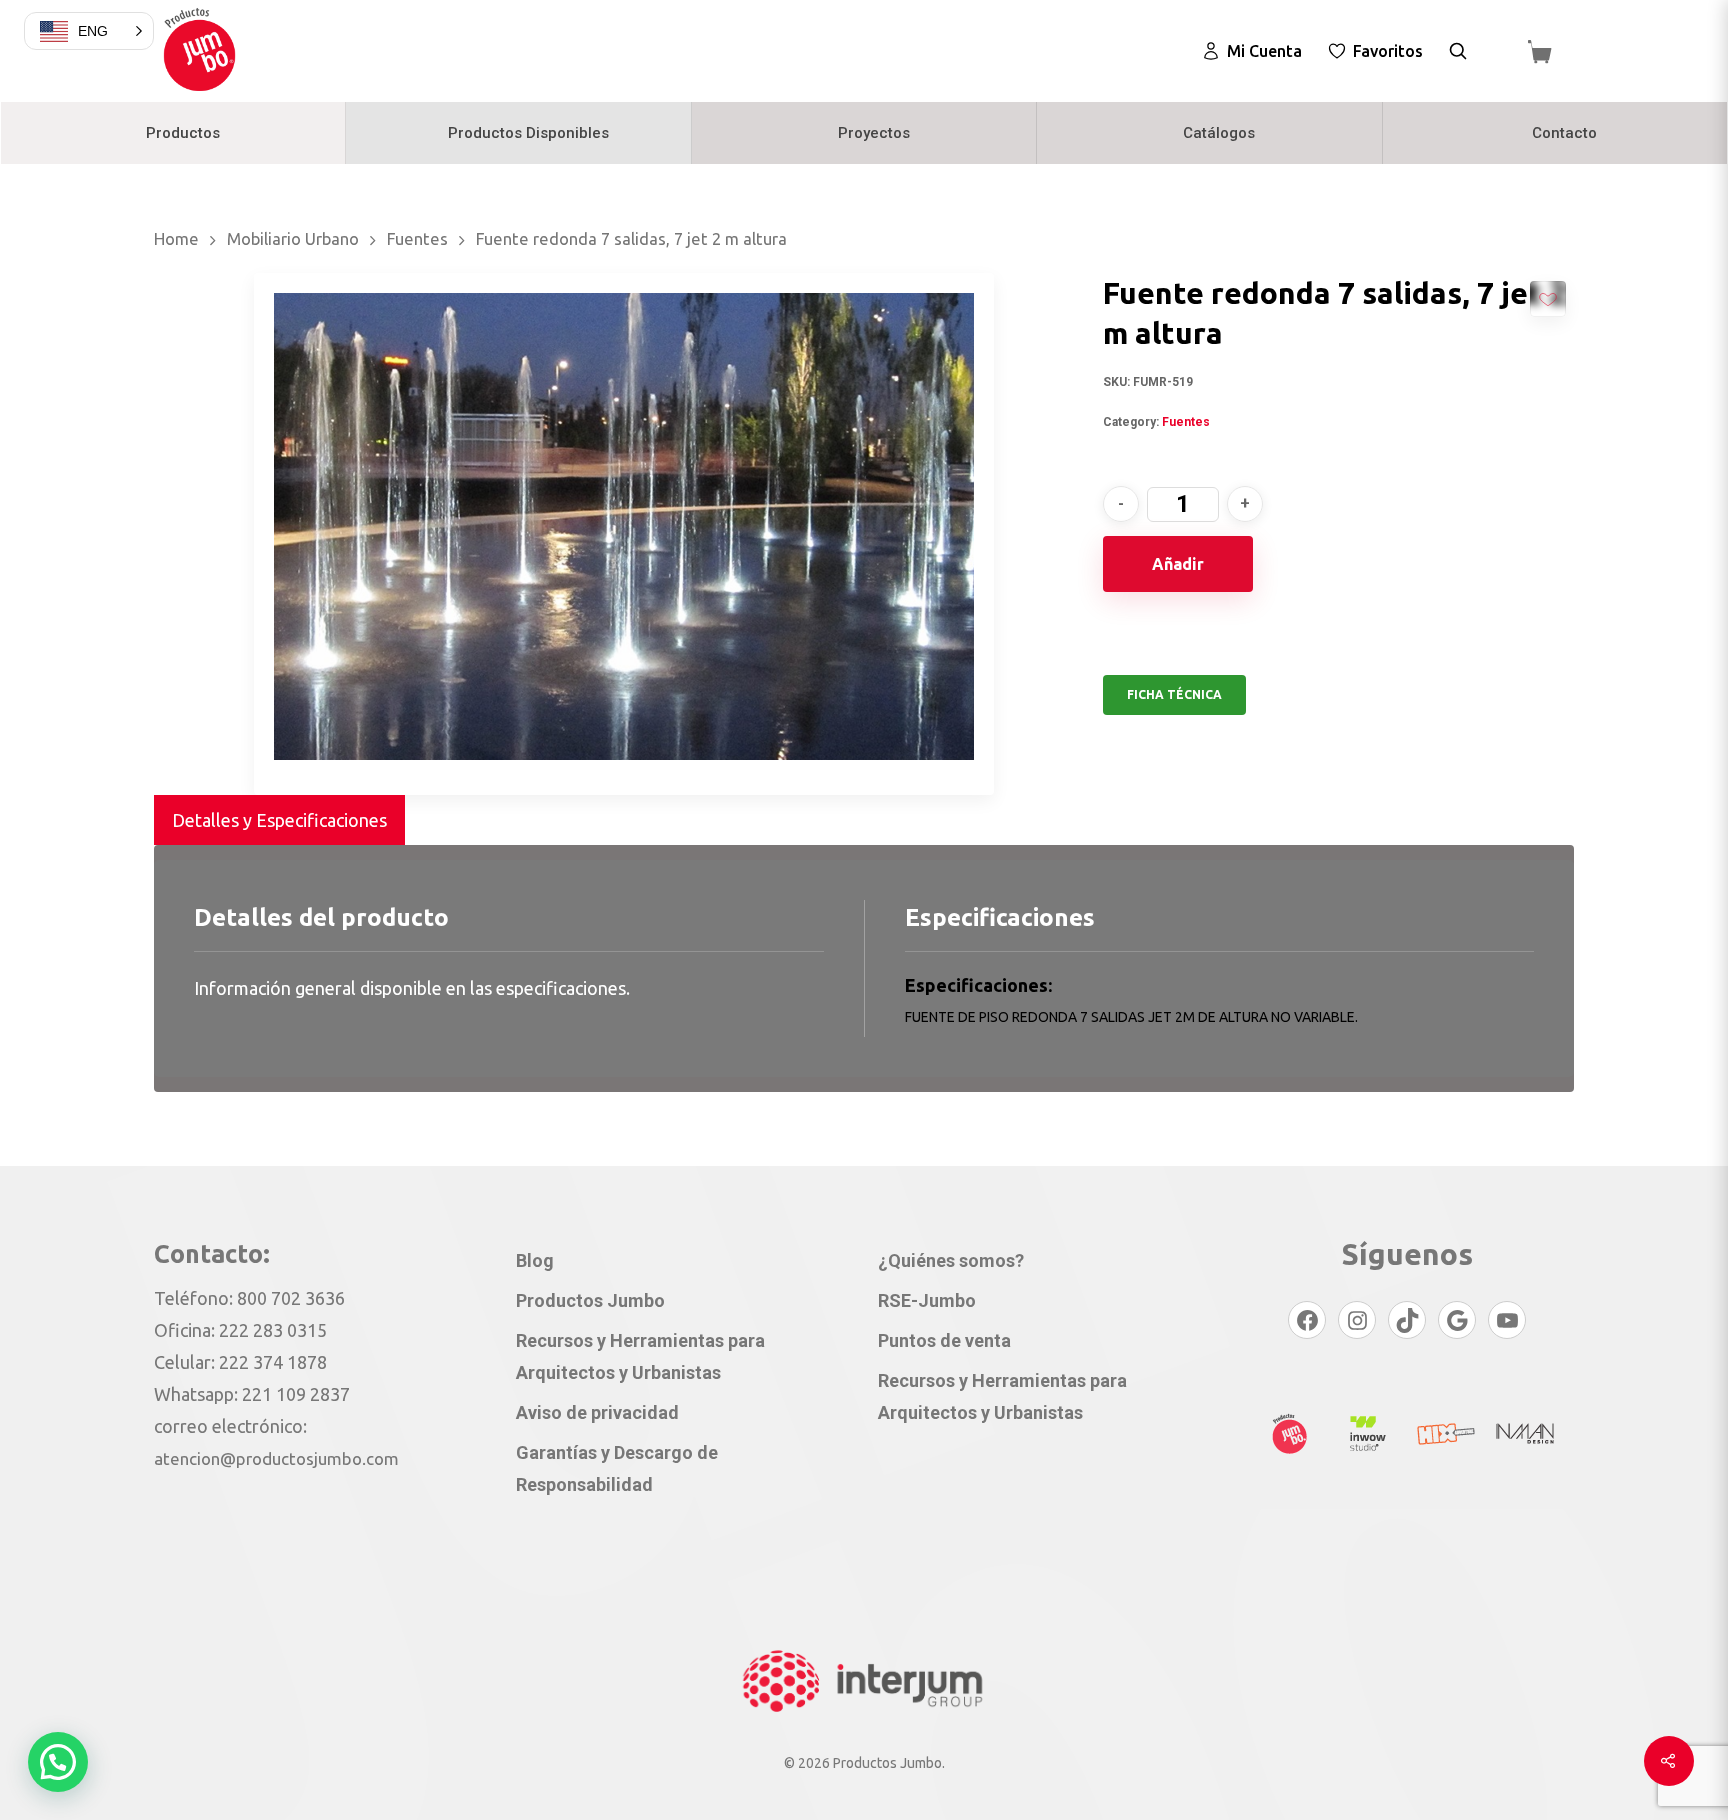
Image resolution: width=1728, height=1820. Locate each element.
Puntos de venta (944, 1340)
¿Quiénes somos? (951, 1260)
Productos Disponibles (528, 133)
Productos (183, 133)
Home (176, 239)
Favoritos (1388, 51)
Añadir (1178, 564)
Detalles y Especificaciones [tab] (279, 820)
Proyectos (874, 133)
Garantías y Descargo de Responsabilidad (617, 1468)
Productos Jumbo (590, 1300)
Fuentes (417, 239)
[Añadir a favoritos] (1548, 299)
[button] (58, 1762)
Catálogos (1219, 133)
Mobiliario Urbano (293, 239)
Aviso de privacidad (597, 1412)
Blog (535, 1260)
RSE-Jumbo (927, 1300)
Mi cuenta (1264, 51)
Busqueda (1458, 51)
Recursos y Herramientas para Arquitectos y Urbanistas (640, 1356)
